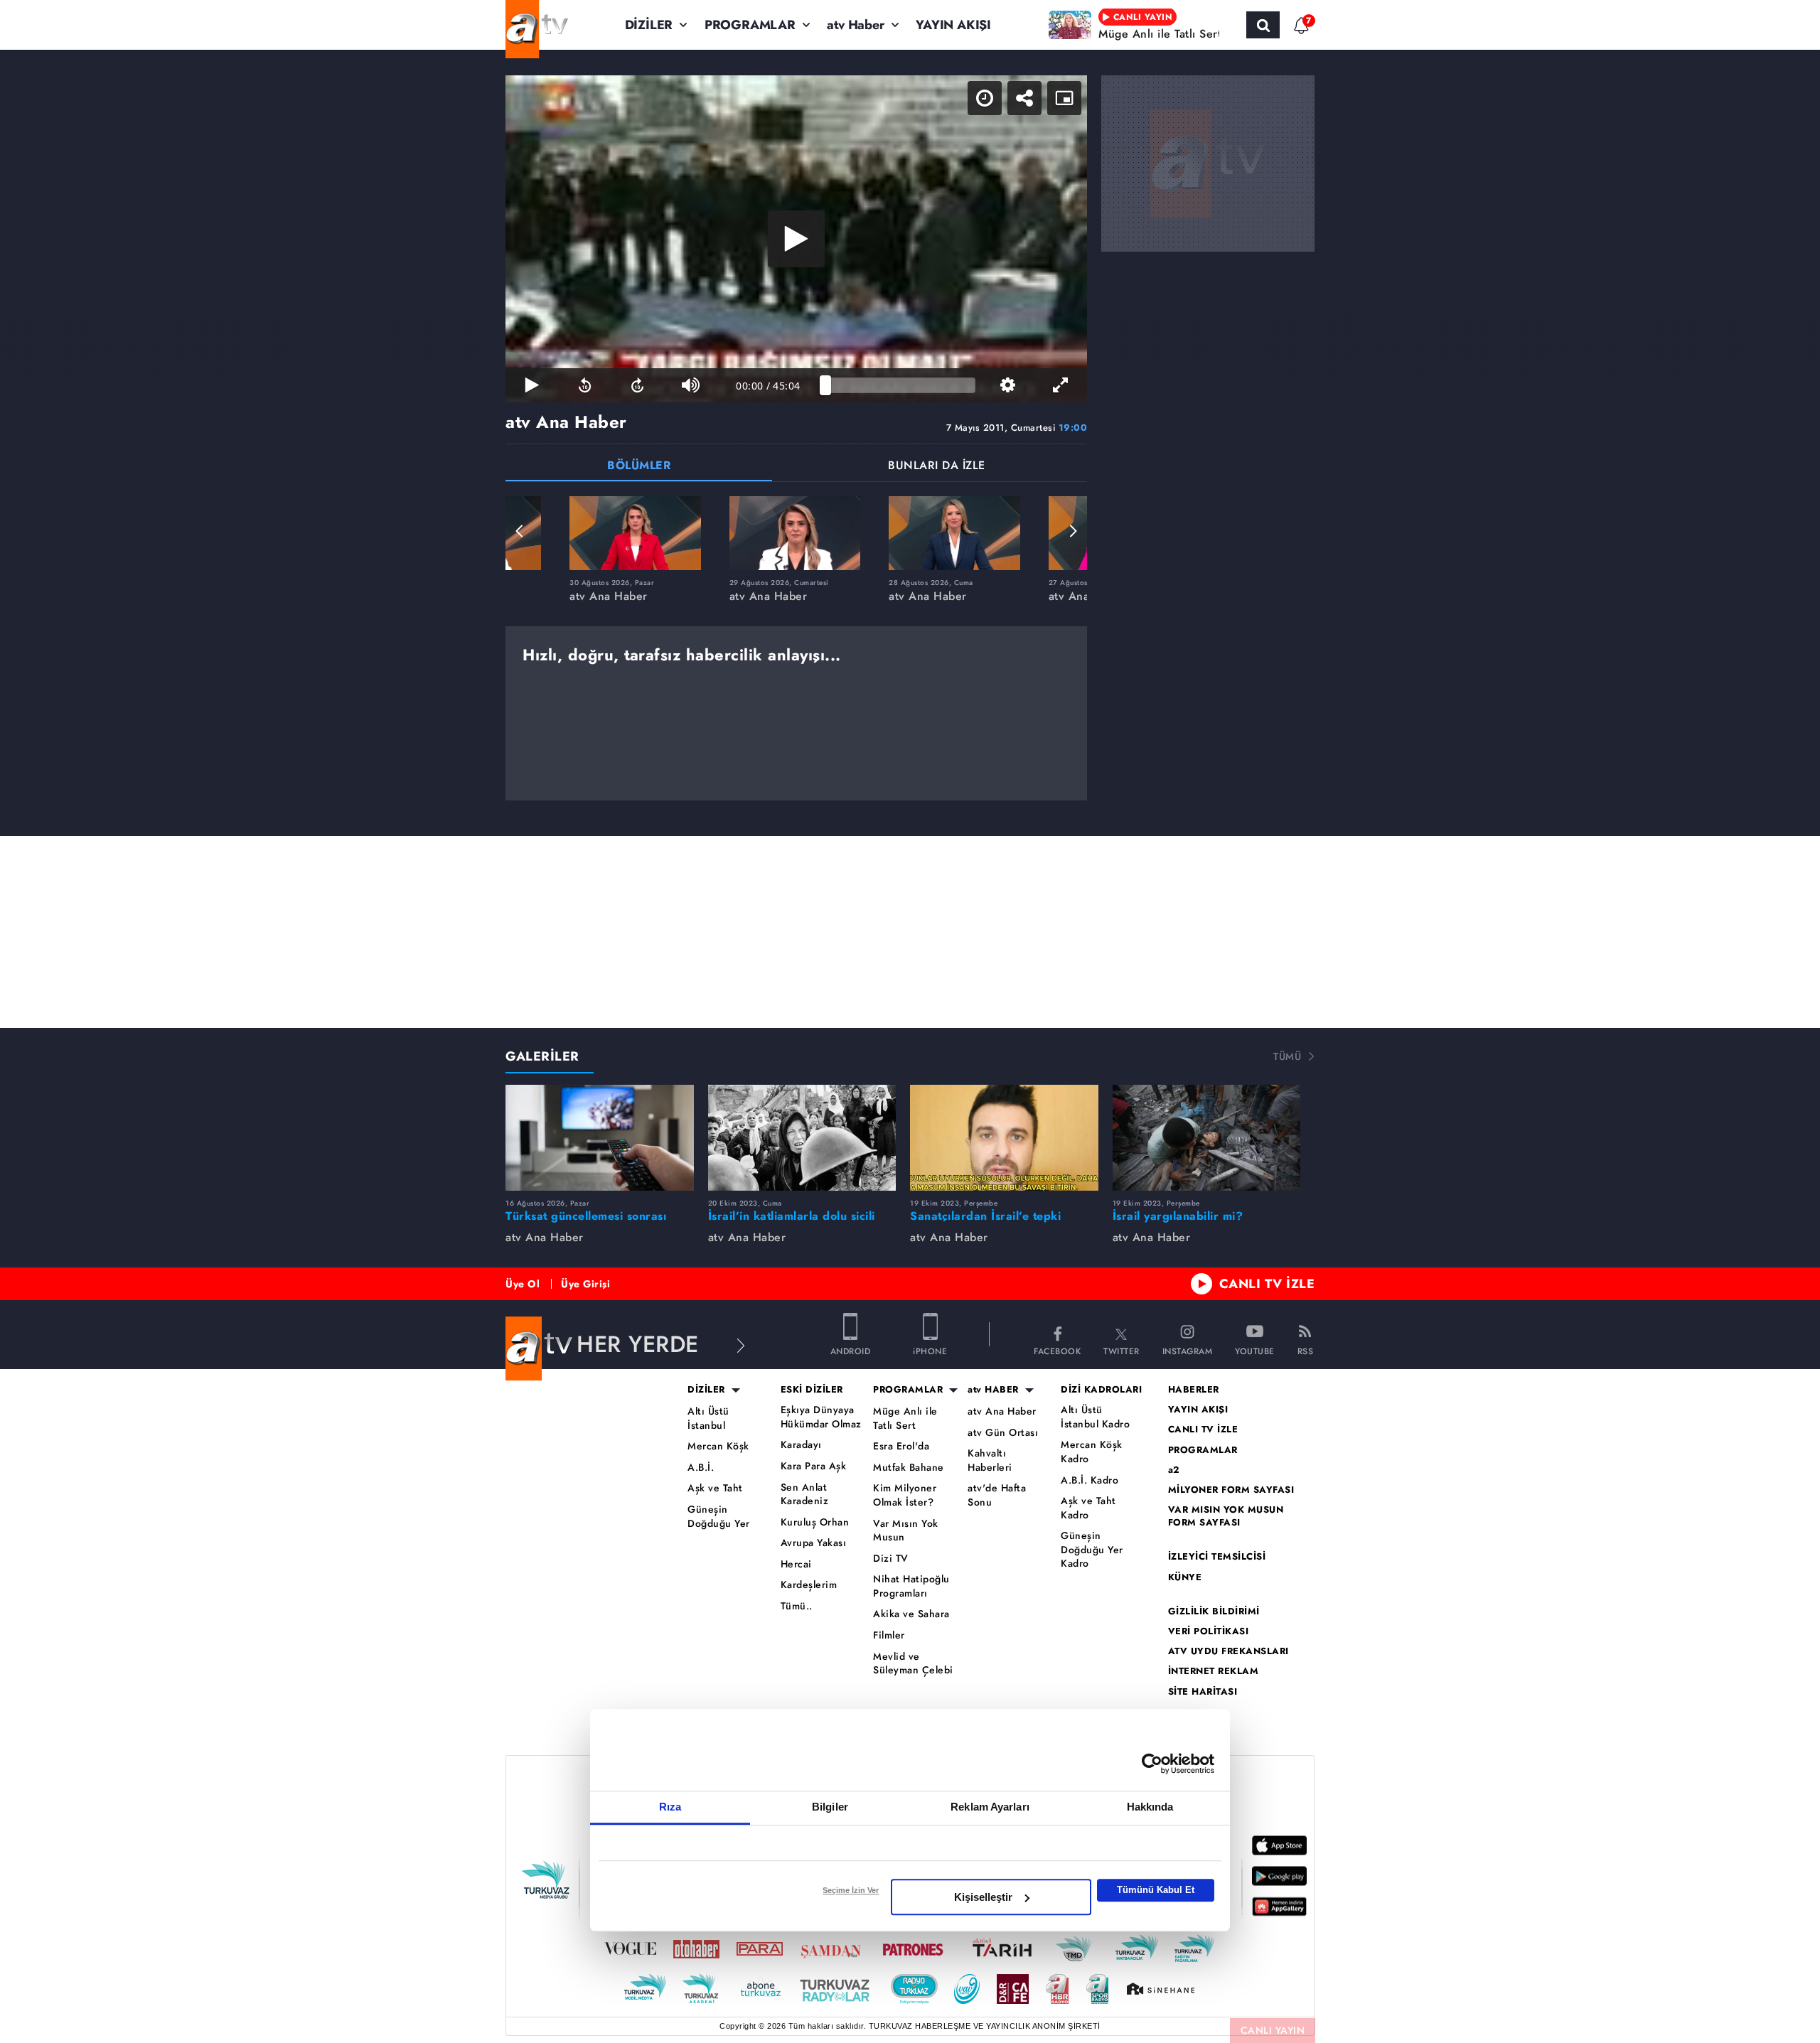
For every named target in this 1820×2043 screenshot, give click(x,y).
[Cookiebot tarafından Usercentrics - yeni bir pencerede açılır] (1152, 1764)
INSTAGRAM (1188, 1350)
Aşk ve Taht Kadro (1088, 1508)
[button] (520, 531)
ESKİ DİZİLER (812, 1390)
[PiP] (1064, 98)
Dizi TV (891, 1559)
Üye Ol (523, 1284)
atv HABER (993, 1390)
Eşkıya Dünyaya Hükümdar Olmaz (821, 1417)
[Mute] (690, 385)
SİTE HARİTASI (1203, 1692)
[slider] (900, 385)
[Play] (796, 239)
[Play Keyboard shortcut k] (532, 385)
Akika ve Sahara (911, 1614)
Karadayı (801, 1445)
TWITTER (1122, 1350)
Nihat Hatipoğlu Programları (911, 1586)
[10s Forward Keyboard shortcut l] (638, 385)
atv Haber (855, 25)
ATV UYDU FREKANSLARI (1228, 1651)
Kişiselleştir (983, 1897)
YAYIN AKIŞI (953, 25)
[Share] (1024, 98)
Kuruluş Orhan (815, 1522)
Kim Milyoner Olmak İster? (905, 1495)
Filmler (889, 1635)
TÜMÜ (1287, 1056)
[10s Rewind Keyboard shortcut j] (584, 385)
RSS (1306, 1350)
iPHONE (930, 1350)
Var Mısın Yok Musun (906, 1531)
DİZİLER (649, 25)
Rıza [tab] (670, 1807)
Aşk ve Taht (715, 1488)
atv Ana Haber (1002, 1411)
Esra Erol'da (901, 1446)
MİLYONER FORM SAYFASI (1231, 1490)
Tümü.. (797, 1606)
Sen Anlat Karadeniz (805, 1495)
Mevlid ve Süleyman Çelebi (913, 1664)
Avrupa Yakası (814, 1543)
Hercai (796, 1564)
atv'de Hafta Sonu (997, 1495)
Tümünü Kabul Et (1156, 1890)
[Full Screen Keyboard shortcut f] (1061, 385)
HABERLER (1194, 1390)
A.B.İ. (701, 1468)
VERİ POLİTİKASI (1209, 1631)
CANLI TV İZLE (1267, 1284)
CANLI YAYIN (1273, 2030)
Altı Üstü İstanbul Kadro (1095, 1417)
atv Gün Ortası (1003, 1433)
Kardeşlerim (809, 1585)
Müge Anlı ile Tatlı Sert (905, 1419)
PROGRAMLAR (750, 25)
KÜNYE (1185, 1577)
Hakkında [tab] (1150, 1807)
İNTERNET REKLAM (1214, 1671)
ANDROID (851, 1350)
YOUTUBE (1255, 1350)
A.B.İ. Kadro (1090, 1480)
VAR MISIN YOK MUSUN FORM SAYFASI (1226, 1516)
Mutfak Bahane (909, 1468)
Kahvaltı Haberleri (990, 1460)
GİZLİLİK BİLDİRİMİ (1214, 1612)
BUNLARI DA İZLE (937, 467)
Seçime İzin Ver (851, 1890)
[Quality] (1007, 385)
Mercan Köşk (718, 1446)
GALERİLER (542, 1056)
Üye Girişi (585, 1284)
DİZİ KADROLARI (1101, 1390)
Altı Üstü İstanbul (708, 1419)
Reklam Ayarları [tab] (990, 1807)
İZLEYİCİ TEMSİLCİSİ (1217, 1557)
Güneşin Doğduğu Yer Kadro (1092, 1550)
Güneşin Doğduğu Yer (719, 1517)
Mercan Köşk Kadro (1092, 1452)
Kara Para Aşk (814, 1466)
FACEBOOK (1057, 1350)
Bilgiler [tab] (830, 1807)
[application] (796, 239)
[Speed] (985, 98)
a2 (1174, 1470)
